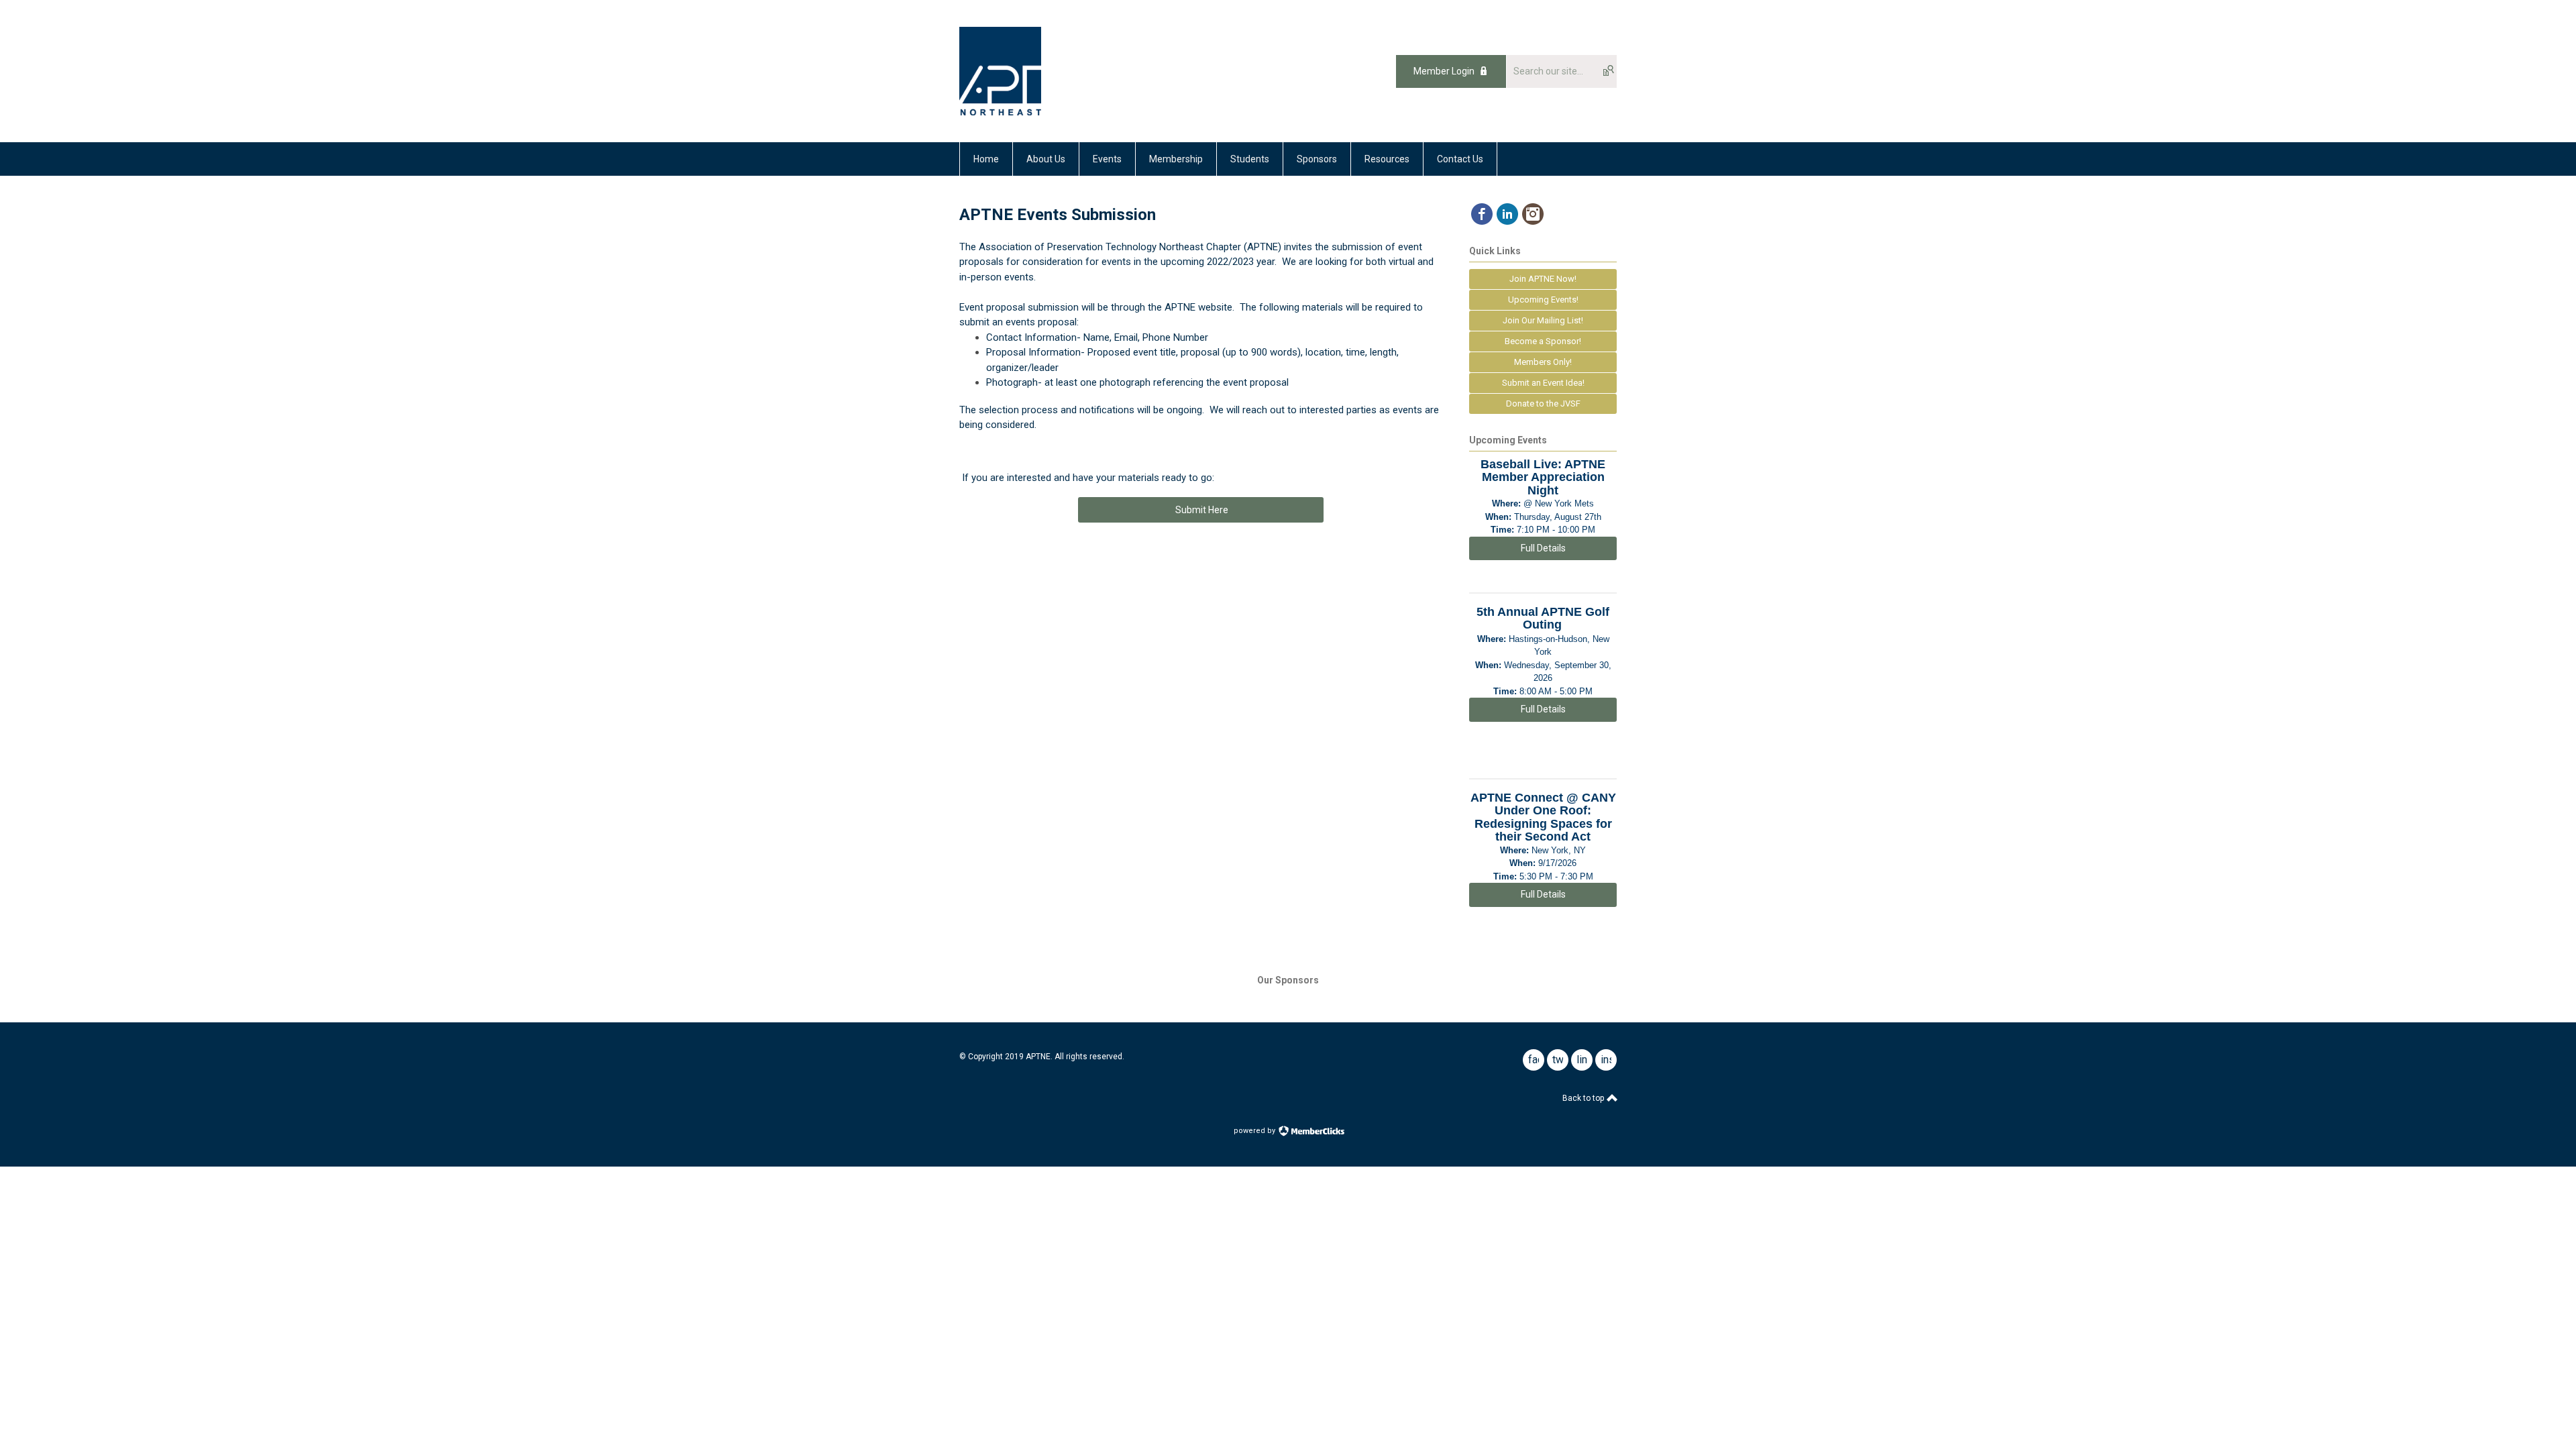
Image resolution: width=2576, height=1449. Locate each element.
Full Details (1543, 548)
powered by (1255, 1131)
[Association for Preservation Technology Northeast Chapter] (1000, 112)
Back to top (1584, 1098)
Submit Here (1201, 510)
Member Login (1444, 71)
